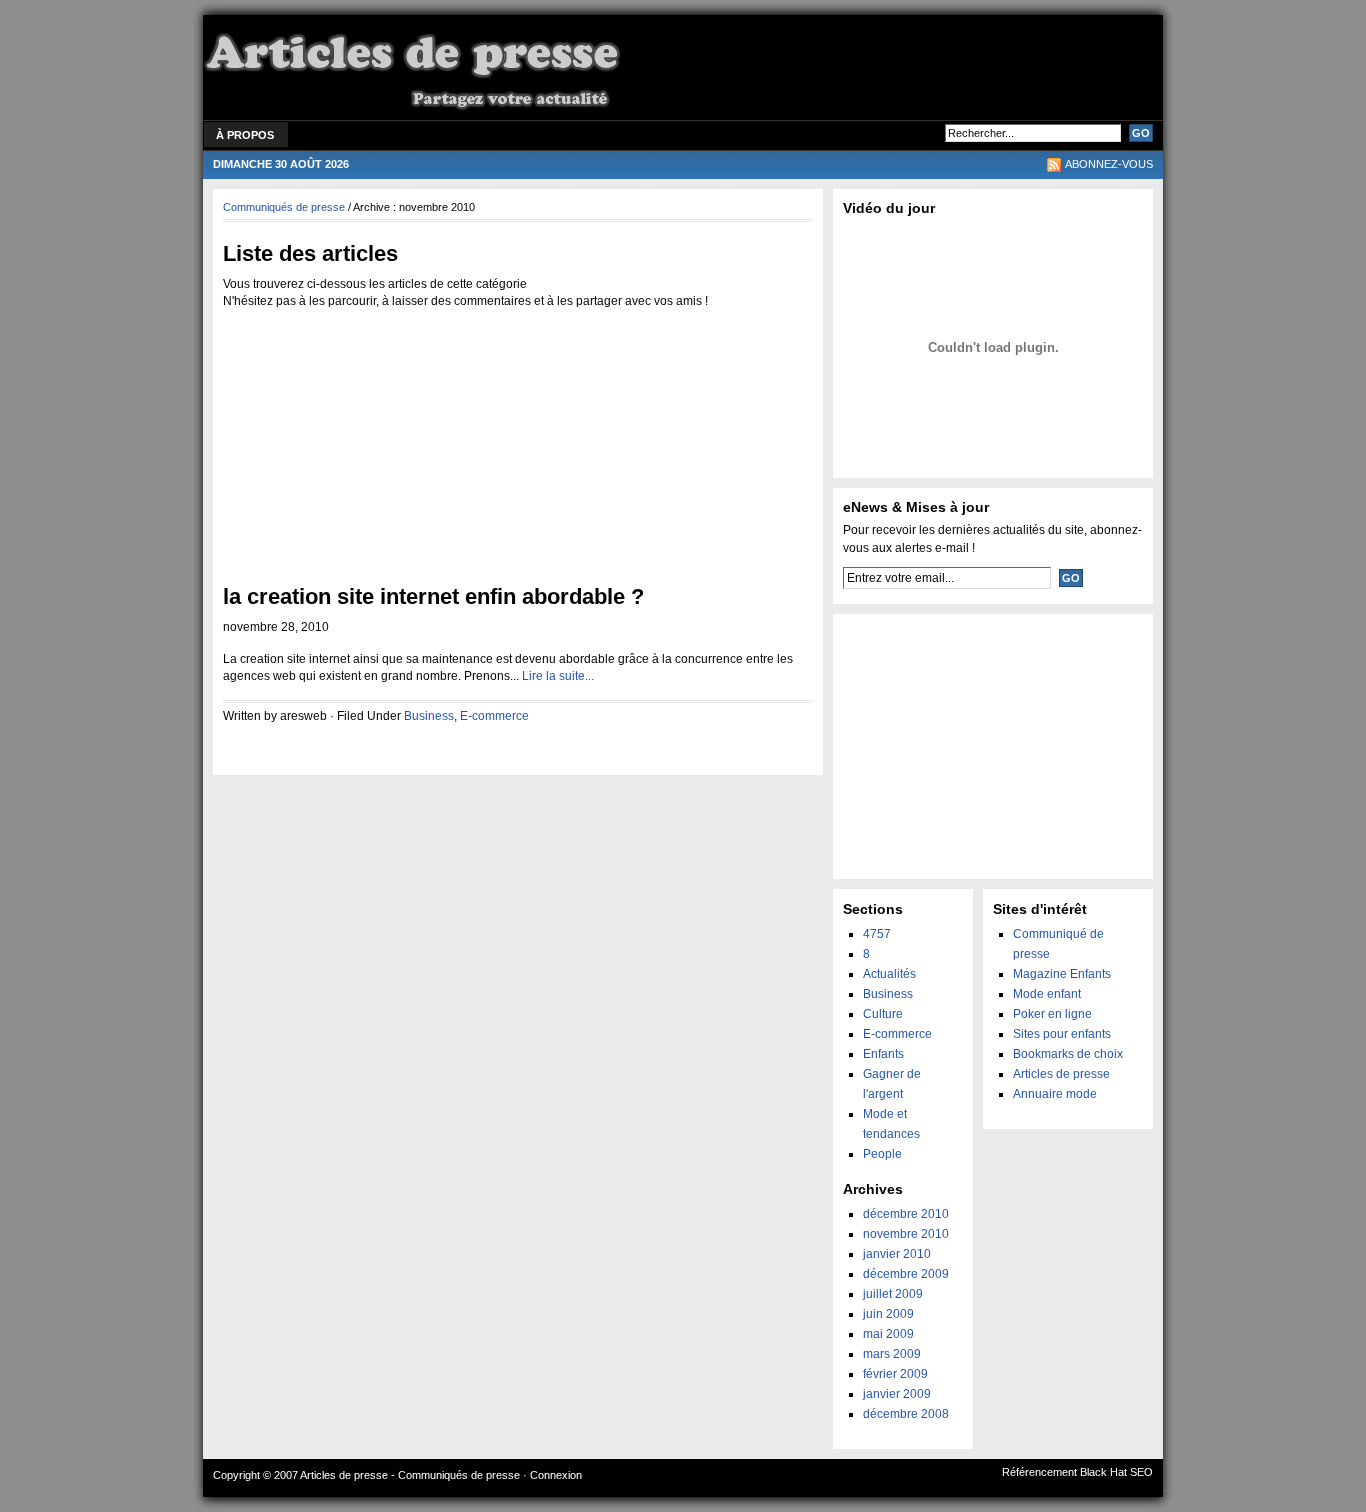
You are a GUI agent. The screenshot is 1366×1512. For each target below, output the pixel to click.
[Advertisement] (909, 70)
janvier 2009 (897, 1394)
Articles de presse (1061, 1074)
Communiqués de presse (284, 207)
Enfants (883, 1054)
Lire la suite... (558, 676)
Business (429, 716)
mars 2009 (892, 1354)
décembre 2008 (906, 1414)
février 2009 (895, 1374)
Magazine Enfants (1062, 974)
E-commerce (494, 716)
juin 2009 (888, 1314)
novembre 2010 (906, 1234)
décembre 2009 (906, 1274)
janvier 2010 (897, 1254)
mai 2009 (888, 1334)
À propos (245, 135)
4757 (877, 934)
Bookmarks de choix (1068, 1054)
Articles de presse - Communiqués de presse (410, 1475)
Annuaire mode (1055, 1094)
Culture (883, 1014)
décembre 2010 (906, 1214)
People (882, 1154)
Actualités (889, 974)
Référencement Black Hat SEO (1077, 1472)
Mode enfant (1047, 994)
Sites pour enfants (1062, 1034)
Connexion (556, 1475)
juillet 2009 (893, 1294)
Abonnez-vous (1109, 164)
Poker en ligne (1052, 1014)
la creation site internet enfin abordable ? (433, 596)
